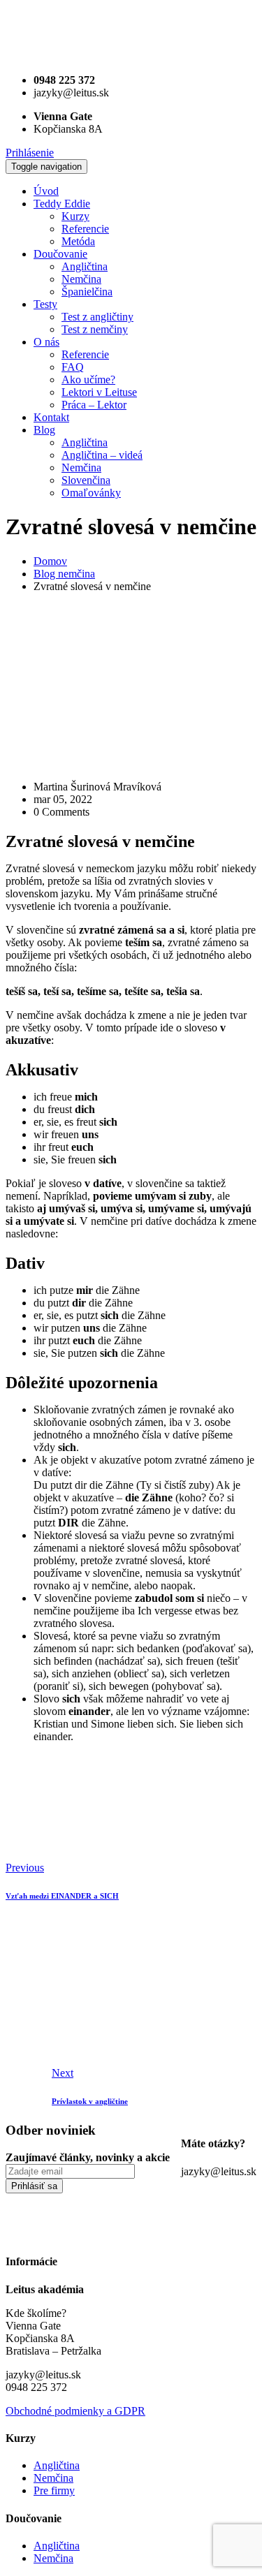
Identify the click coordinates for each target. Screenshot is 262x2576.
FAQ (73, 367)
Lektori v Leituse (99, 392)
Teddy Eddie (62, 204)
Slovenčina (86, 480)
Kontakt (51, 417)
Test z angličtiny (97, 317)
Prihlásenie (30, 153)
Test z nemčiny (95, 329)
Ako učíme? (88, 380)
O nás (46, 342)
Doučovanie (60, 254)
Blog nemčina (64, 574)
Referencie (85, 229)
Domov (50, 561)
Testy (45, 304)
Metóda (78, 241)
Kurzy (75, 216)
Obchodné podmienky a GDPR (75, 2411)
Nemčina (81, 279)
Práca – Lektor (94, 405)
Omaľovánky (91, 493)
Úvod (46, 191)
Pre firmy (54, 2490)
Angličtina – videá (102, 455)
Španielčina (87, 292)
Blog (44, 430)
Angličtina (85, 266)
